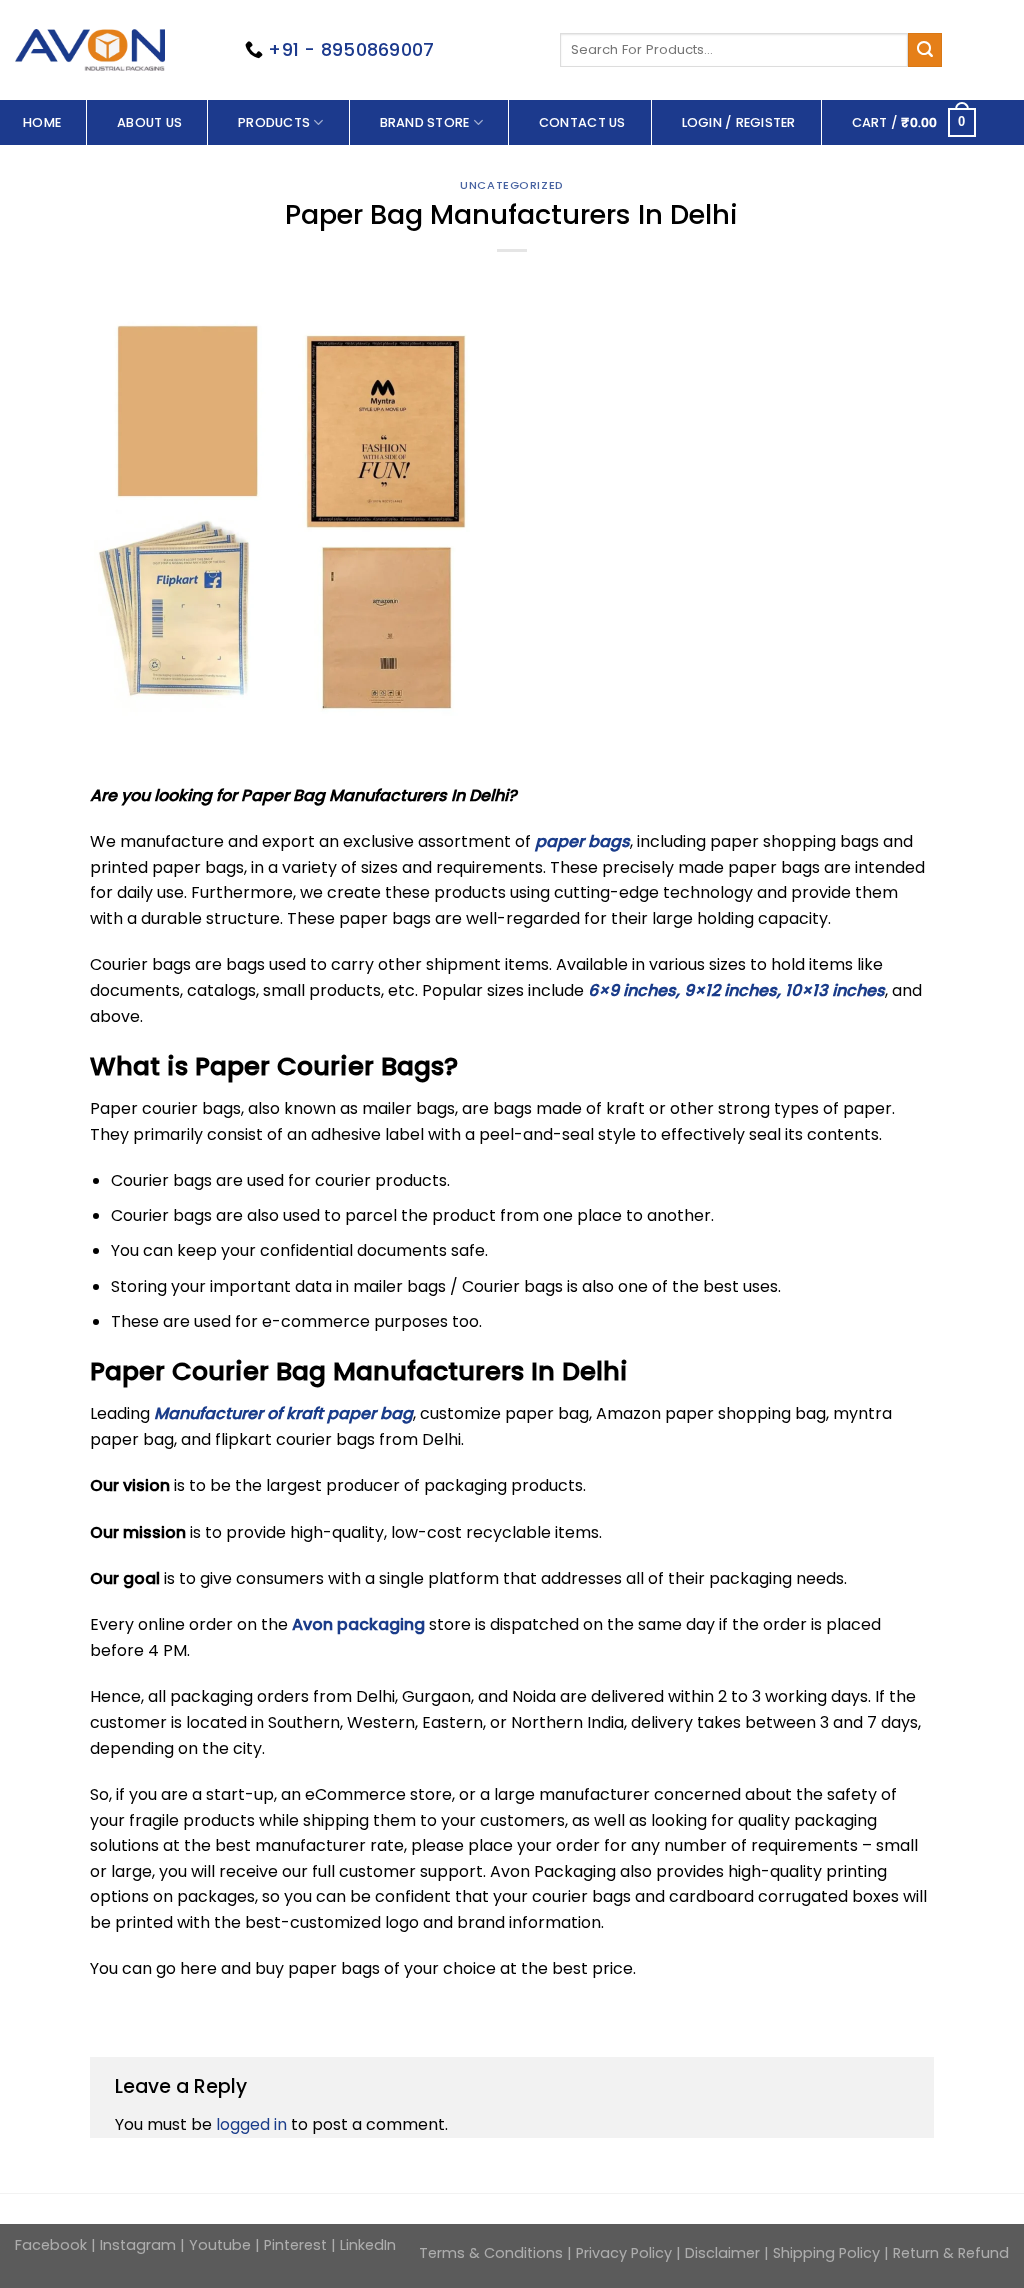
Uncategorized (511, 185)
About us (149, 122)
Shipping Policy (826, 2253)
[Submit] (925, 50)
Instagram (138, 2245)
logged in (251, 2124)
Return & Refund (951, 2253)
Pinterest (295, 2245)
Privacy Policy (626, 2253)
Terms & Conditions (493, 2253)
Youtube (220, 2245)
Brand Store (425, 122)
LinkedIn (368, 2245)
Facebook (53, 2245)
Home (42, 122)
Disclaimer (722, 2253)
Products (274, 122)
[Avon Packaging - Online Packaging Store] (90, 50)
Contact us (582, 122)
